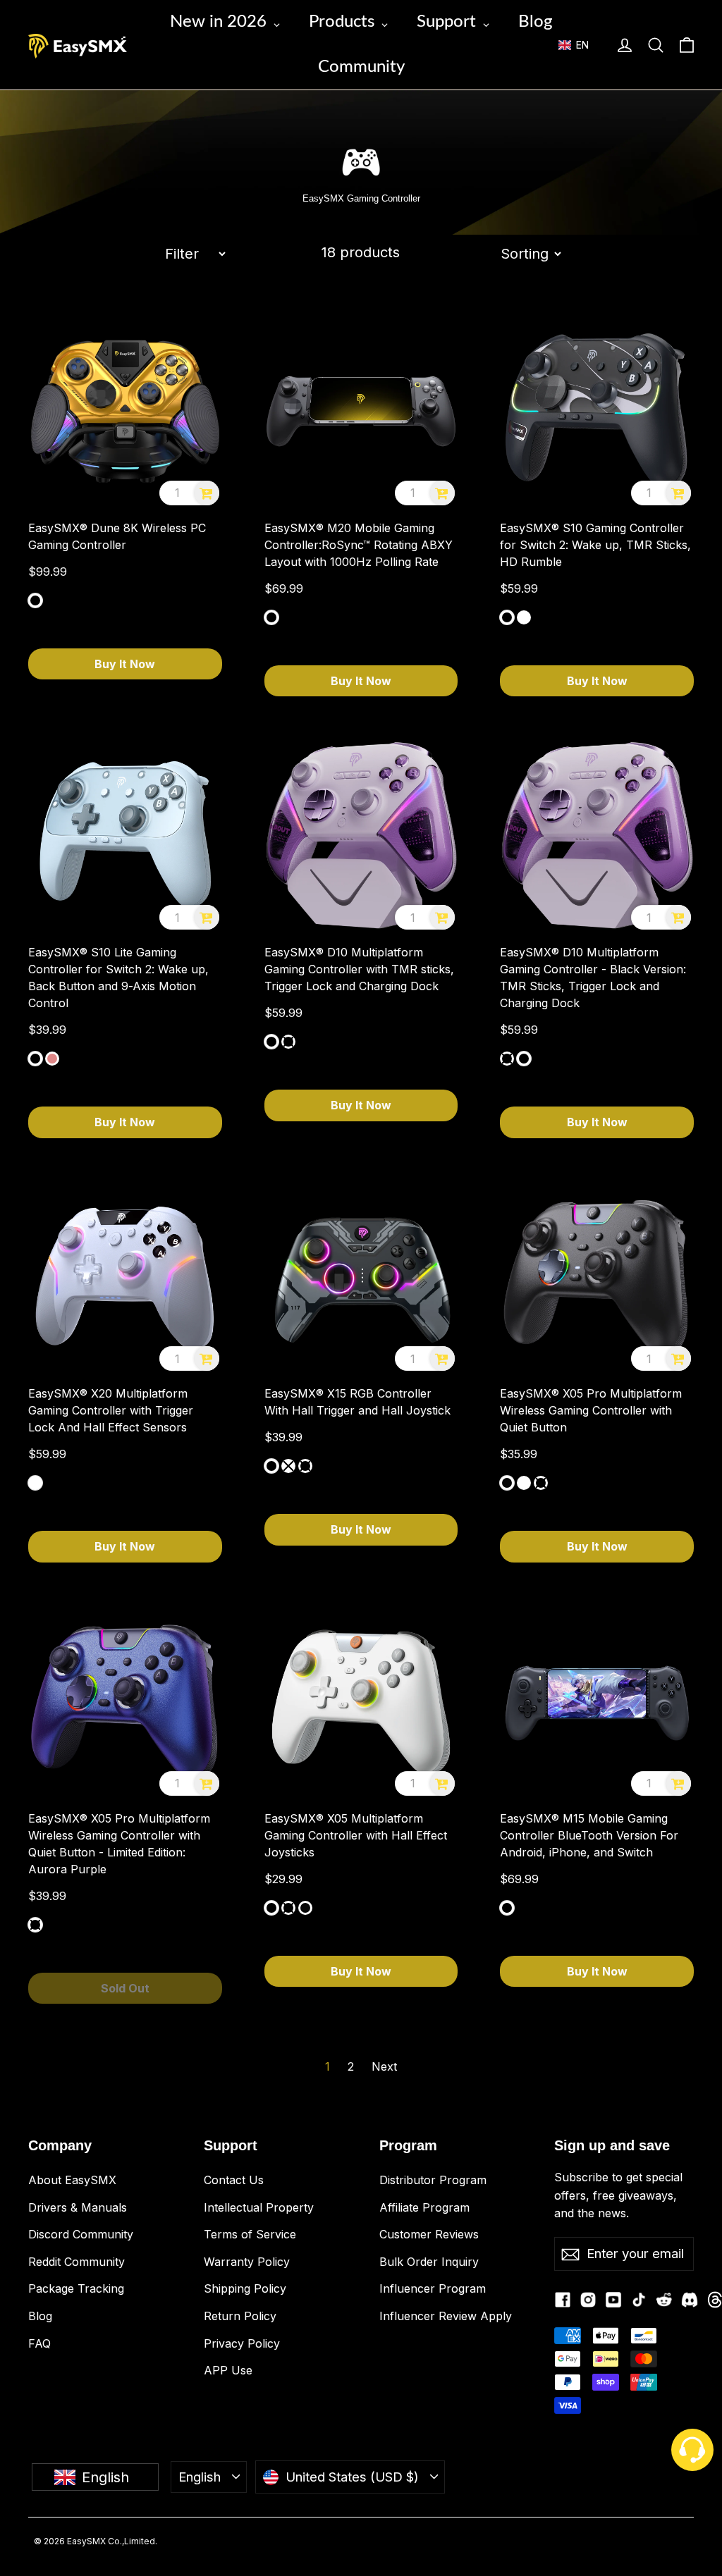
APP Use (228, 2370)
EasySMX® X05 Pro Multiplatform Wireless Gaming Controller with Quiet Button (591, 1410)
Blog (40, 2316)
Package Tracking (76, 2288)
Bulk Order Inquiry (429, 2262)
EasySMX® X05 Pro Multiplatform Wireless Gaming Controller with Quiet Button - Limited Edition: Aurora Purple (119, 1844)
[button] (580, 45)
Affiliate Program (424, 2207)
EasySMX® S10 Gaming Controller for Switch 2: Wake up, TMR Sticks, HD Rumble (595, 545)
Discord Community (81, 2234)
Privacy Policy (242, 2343)
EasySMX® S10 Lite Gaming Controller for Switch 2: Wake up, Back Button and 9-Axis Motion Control (118, 978)
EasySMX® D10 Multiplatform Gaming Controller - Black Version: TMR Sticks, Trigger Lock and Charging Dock (593, 978)
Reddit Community (77, 2262)
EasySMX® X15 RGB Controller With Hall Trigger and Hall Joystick (357, 1402)
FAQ (39, 2343)
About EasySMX (72, 2180)
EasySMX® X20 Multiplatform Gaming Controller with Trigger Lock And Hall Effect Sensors (111, 1410)
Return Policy (240, 2316)
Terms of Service (250, 2234)
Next (384, 2066)
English (200, 2477)
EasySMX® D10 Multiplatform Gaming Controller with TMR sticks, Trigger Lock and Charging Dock (359, 969)
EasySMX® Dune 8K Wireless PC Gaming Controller (117, 536)
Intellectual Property (259, 2207)
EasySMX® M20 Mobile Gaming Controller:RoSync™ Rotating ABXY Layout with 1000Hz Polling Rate (359, 545)
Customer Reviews (429, 2234)
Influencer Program (433, 2288)
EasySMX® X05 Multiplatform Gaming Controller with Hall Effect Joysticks (356, 1835)
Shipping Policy (245, 2288)
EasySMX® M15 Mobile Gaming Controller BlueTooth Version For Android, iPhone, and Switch (589, 1835)
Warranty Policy (247, 2262)
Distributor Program (433, 2180)
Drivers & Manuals (78, 2207)
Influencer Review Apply (446, 2316)
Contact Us (234, 2180)
